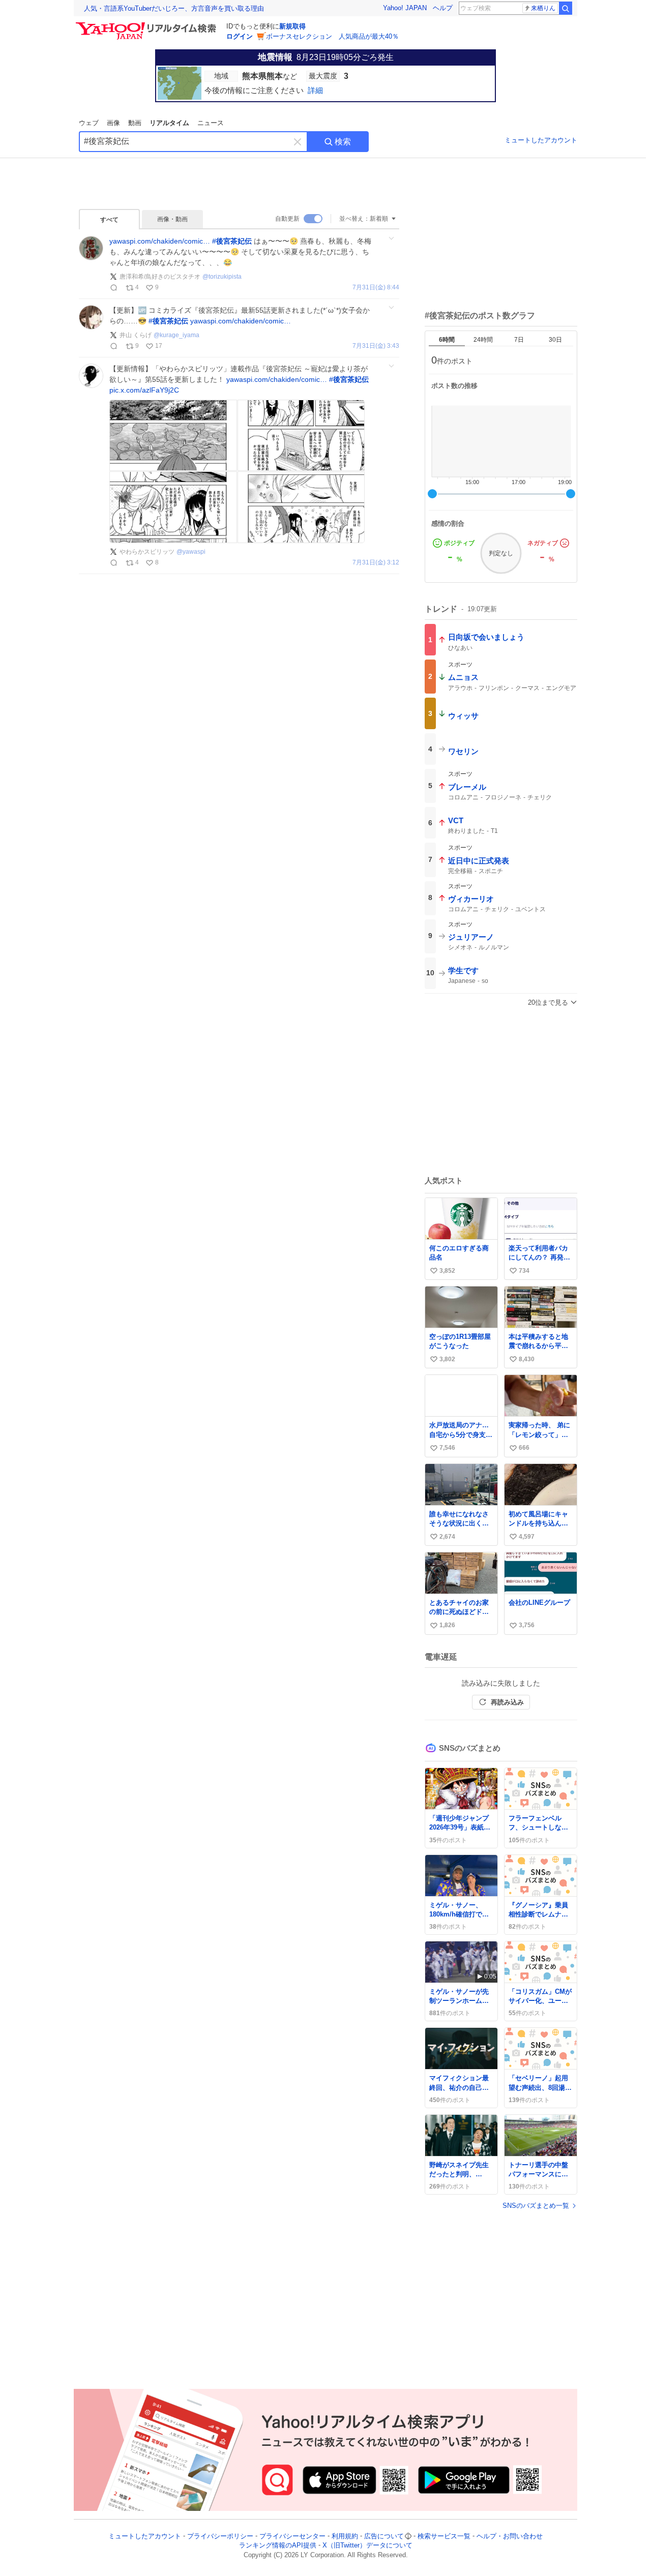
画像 (113, 123)
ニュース (211, 123)
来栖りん (543, 8)
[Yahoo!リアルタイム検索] (147, 25)
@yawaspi (191, 552)
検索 (343, 142)
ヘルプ (443, 8)
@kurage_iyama (176, 335)
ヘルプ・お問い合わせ (510, 2536)
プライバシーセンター (292, 2536)
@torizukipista (222, 277)
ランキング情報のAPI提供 (278, 2546)
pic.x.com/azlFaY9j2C (144, 390)
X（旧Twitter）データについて (367, 2546)
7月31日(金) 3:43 (376, 346)
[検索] (566, 8)
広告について (384, 2536)
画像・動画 (172, 219)
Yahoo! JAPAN (405, 8)
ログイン (240, 36)
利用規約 (345, 2536)
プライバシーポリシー (220, 2536)
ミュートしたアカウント (541, 140)
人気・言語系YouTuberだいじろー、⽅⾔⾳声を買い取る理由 (174, 8)
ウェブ (89, 123)
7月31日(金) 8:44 (376, 288)
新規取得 (292, 26)
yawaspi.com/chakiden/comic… (160, 241)
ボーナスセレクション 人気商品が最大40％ (332, 36)
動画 (135, 123)
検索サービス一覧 (444, 2536)
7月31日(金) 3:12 (376, 563)
